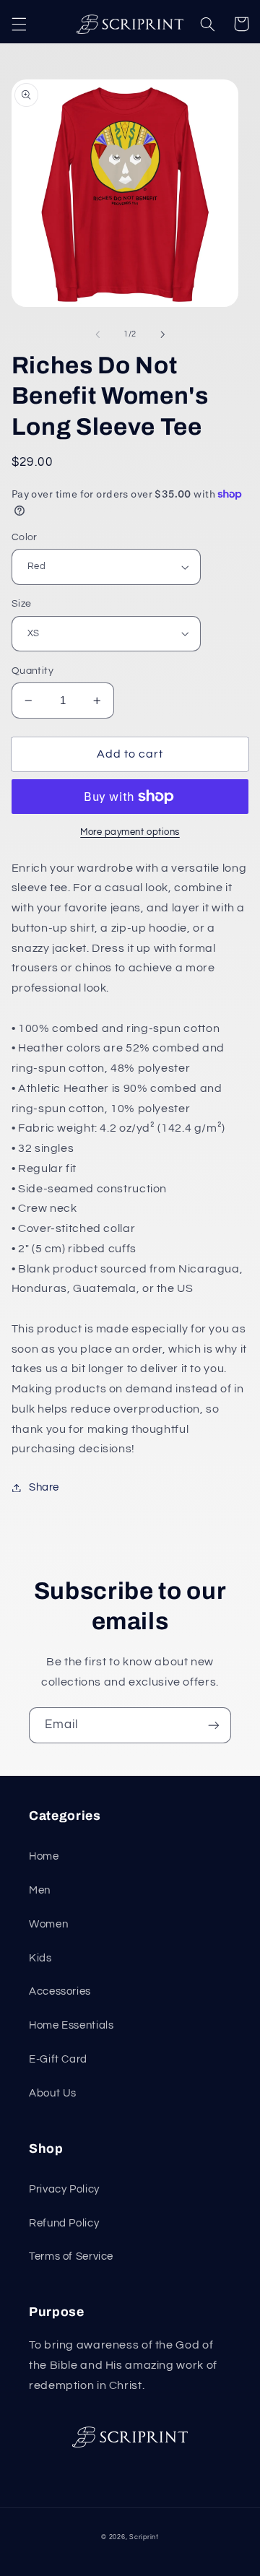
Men (40, 1890)
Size (22, 604)
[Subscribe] (214, 1725)
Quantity (32, 671)
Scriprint (144, 2537)
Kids (40, 1958)
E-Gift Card (58, 2059)
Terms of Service (71, 2256)
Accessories (60, 1991)
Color (25, 537)
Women (48, 1924)
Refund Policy (64, 2223)
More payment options (130, 832)
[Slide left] (97, 334)
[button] (19, 24)
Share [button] (44, 1487)
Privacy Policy (64, 2189)
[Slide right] (162, 334)
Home (44, 1856)
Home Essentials (71, 2025)
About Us (53, 2093)
